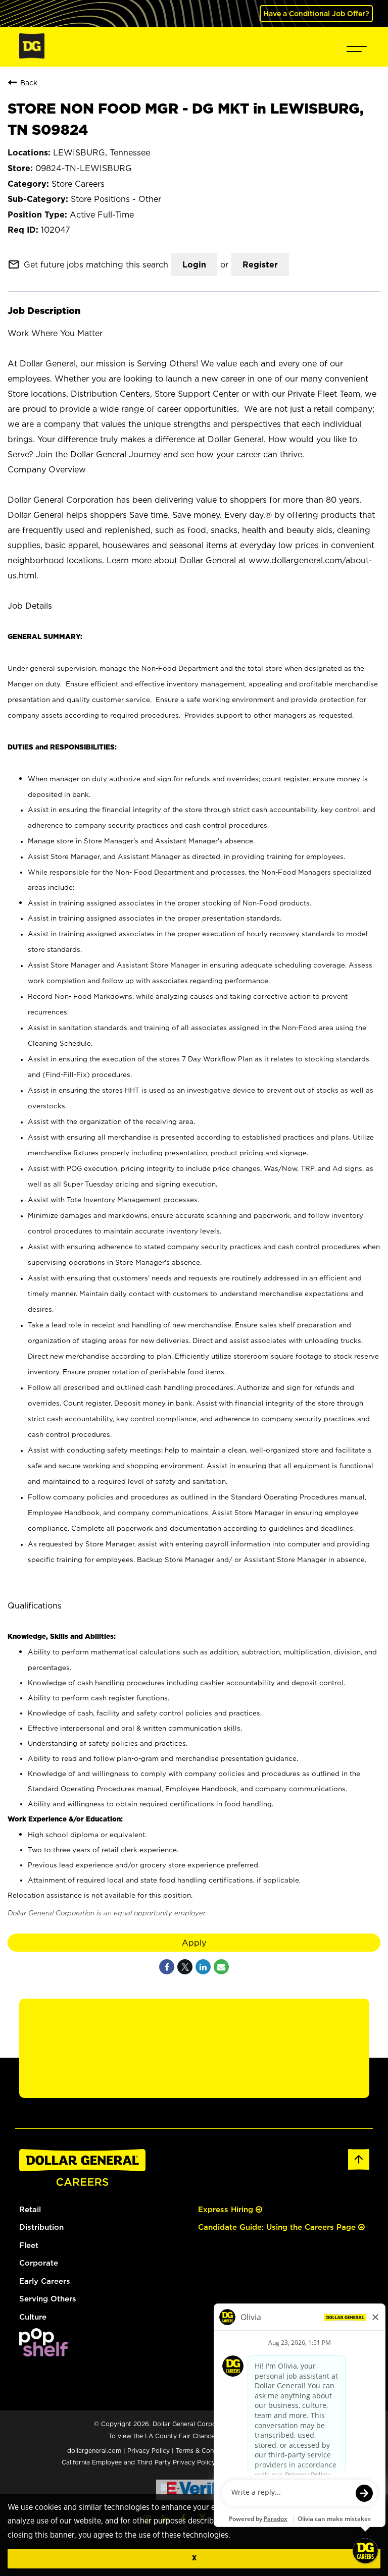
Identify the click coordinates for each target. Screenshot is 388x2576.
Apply (194, 1943)
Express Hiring (227, 2209)
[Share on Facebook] (167, 1967)
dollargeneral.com (94, 2451)
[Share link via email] (221, 1967)
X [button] (194, 2558)
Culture (33, 2317)
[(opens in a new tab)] (44, 2354)
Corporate (39, 2263)
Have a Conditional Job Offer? (316, 13)
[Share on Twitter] (185, 1967)
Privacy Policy (149, 2451)
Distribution (41, 2227)
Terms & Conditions (205, 2451)
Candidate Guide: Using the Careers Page (278, 2227)
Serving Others (48, 2299)
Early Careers (45, 2281)
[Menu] (357, 47)
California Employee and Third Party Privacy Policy (139, 2462)
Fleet (29, 2245)
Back (29, 83)
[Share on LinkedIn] (203, 1967)
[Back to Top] (359, 2168)
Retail (30, 2209)
